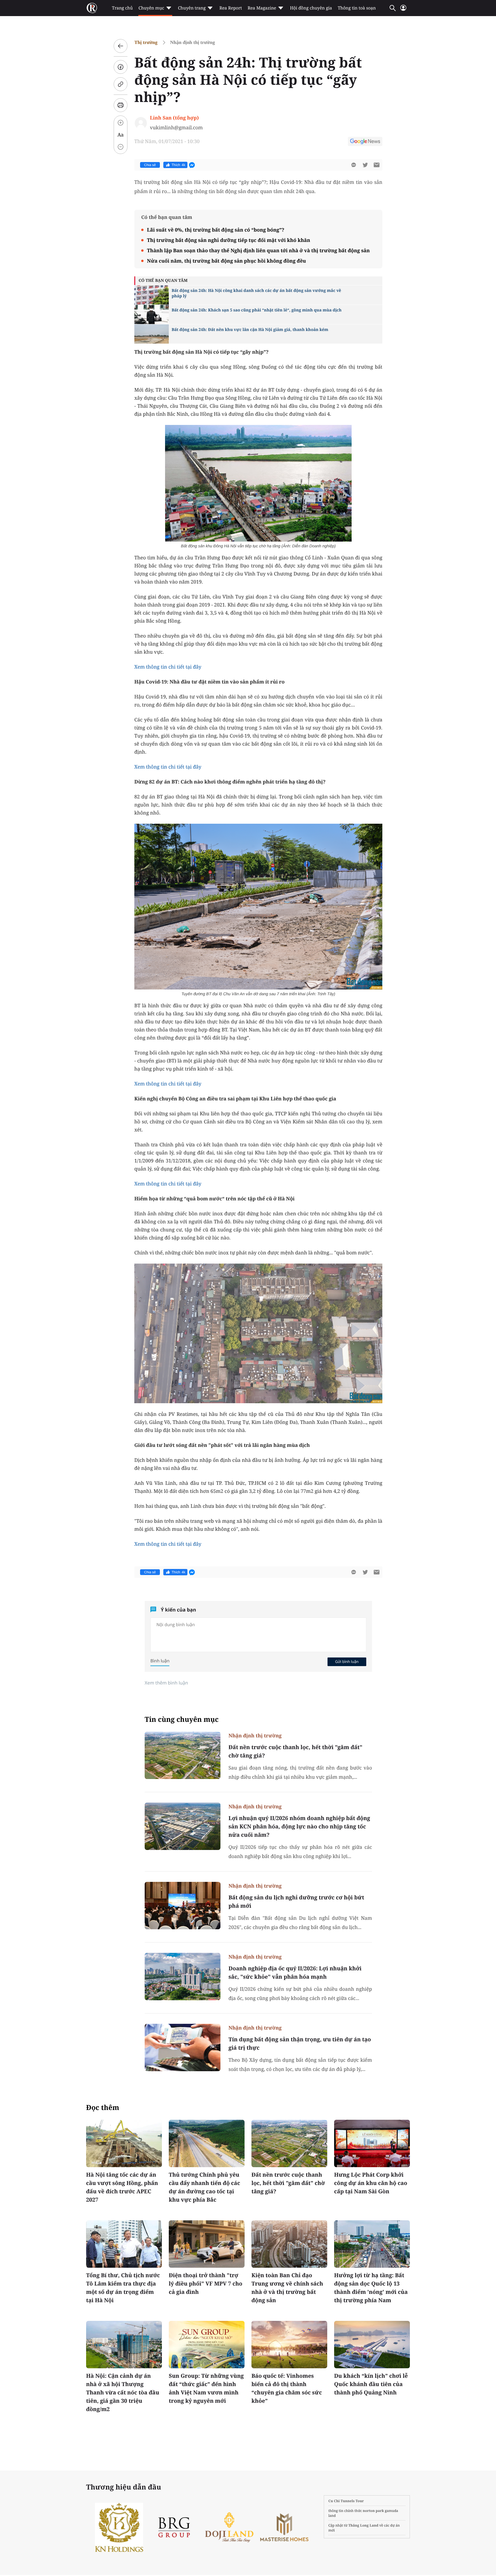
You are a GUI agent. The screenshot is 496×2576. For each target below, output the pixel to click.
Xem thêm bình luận (166, 1683)
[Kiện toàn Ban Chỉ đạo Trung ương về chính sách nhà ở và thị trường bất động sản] (289, 2244)
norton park (373, 2511)
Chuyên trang (192, 8)
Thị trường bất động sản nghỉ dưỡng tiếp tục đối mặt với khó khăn (229, 240)
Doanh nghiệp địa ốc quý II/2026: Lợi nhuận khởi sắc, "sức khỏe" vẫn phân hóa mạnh (295, 1973)
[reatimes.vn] (92, 8)
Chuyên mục (151, 8)
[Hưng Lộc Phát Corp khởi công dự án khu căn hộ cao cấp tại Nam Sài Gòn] (372, 2143)
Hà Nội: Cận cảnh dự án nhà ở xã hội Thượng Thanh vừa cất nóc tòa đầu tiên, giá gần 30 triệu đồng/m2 (123, 2392)
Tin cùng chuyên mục (182, 1719)
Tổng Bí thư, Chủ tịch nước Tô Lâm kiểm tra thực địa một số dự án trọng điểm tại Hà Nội (123, 2288)
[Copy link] (121, 84)
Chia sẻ (150, 165)
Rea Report (230, 8)
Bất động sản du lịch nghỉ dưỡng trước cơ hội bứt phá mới (296, 1902)
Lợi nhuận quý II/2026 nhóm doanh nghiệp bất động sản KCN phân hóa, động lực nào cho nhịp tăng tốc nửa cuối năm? (299, 1826)
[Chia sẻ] (121, 67)
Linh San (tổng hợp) (174, 118)
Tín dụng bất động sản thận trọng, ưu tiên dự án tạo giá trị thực (300, 2043)
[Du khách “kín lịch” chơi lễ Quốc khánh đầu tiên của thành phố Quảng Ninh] (372, 2345)
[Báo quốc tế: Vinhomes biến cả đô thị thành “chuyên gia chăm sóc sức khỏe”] (289, 2345)
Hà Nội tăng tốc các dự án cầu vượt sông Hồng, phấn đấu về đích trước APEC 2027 (122, 2187)
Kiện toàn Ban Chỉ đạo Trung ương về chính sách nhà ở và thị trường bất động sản (287, 2288)
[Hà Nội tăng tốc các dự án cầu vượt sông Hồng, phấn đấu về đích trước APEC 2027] (124, 2143)
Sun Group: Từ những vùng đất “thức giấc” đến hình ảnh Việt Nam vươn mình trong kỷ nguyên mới (206, 2388)
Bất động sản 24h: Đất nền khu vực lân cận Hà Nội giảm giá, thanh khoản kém (250, 330)
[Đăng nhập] (403, 10)
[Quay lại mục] (121, 46)
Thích (179, 165)
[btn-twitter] (365, 165)
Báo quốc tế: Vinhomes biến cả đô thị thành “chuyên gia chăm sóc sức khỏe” (287, 2388)
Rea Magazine (262, 8)
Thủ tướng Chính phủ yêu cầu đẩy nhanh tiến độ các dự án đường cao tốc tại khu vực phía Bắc (204, 2187)
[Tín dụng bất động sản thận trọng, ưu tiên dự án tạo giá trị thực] (183, 2047)
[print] (121, 105)
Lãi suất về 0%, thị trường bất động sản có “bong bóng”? (216, 230)
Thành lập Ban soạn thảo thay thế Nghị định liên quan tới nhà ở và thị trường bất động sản (258, 250)
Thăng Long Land (364, 2525)
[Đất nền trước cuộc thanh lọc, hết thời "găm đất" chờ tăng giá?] (183, 1755)
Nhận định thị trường (193, 42)
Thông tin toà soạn (357, 8)
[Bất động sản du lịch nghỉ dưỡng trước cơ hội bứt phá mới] (183, 1906)
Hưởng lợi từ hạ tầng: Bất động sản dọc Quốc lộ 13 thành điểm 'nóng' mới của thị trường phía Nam (371, 2288)
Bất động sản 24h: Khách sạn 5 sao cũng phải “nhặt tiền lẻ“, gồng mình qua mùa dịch (257, 310)
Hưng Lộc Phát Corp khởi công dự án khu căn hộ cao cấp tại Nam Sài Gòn (371, 2183)
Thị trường (146, 42)
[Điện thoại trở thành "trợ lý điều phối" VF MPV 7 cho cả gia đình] (207, 2244)
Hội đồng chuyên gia (311, 8)
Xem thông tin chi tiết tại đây (168, 667)
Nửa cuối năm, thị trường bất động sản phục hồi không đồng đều (226, 261)
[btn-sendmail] (377, 165)
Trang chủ (122, 8)
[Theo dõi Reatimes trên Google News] (365, 142)
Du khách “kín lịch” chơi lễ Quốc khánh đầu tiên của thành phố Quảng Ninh (371, 2384)
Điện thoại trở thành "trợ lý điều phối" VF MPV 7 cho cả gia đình (206, 2284)
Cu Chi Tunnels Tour (346, 2501)
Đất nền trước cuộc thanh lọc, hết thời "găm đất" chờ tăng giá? (295, 1751)
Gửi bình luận (347, 1661)
